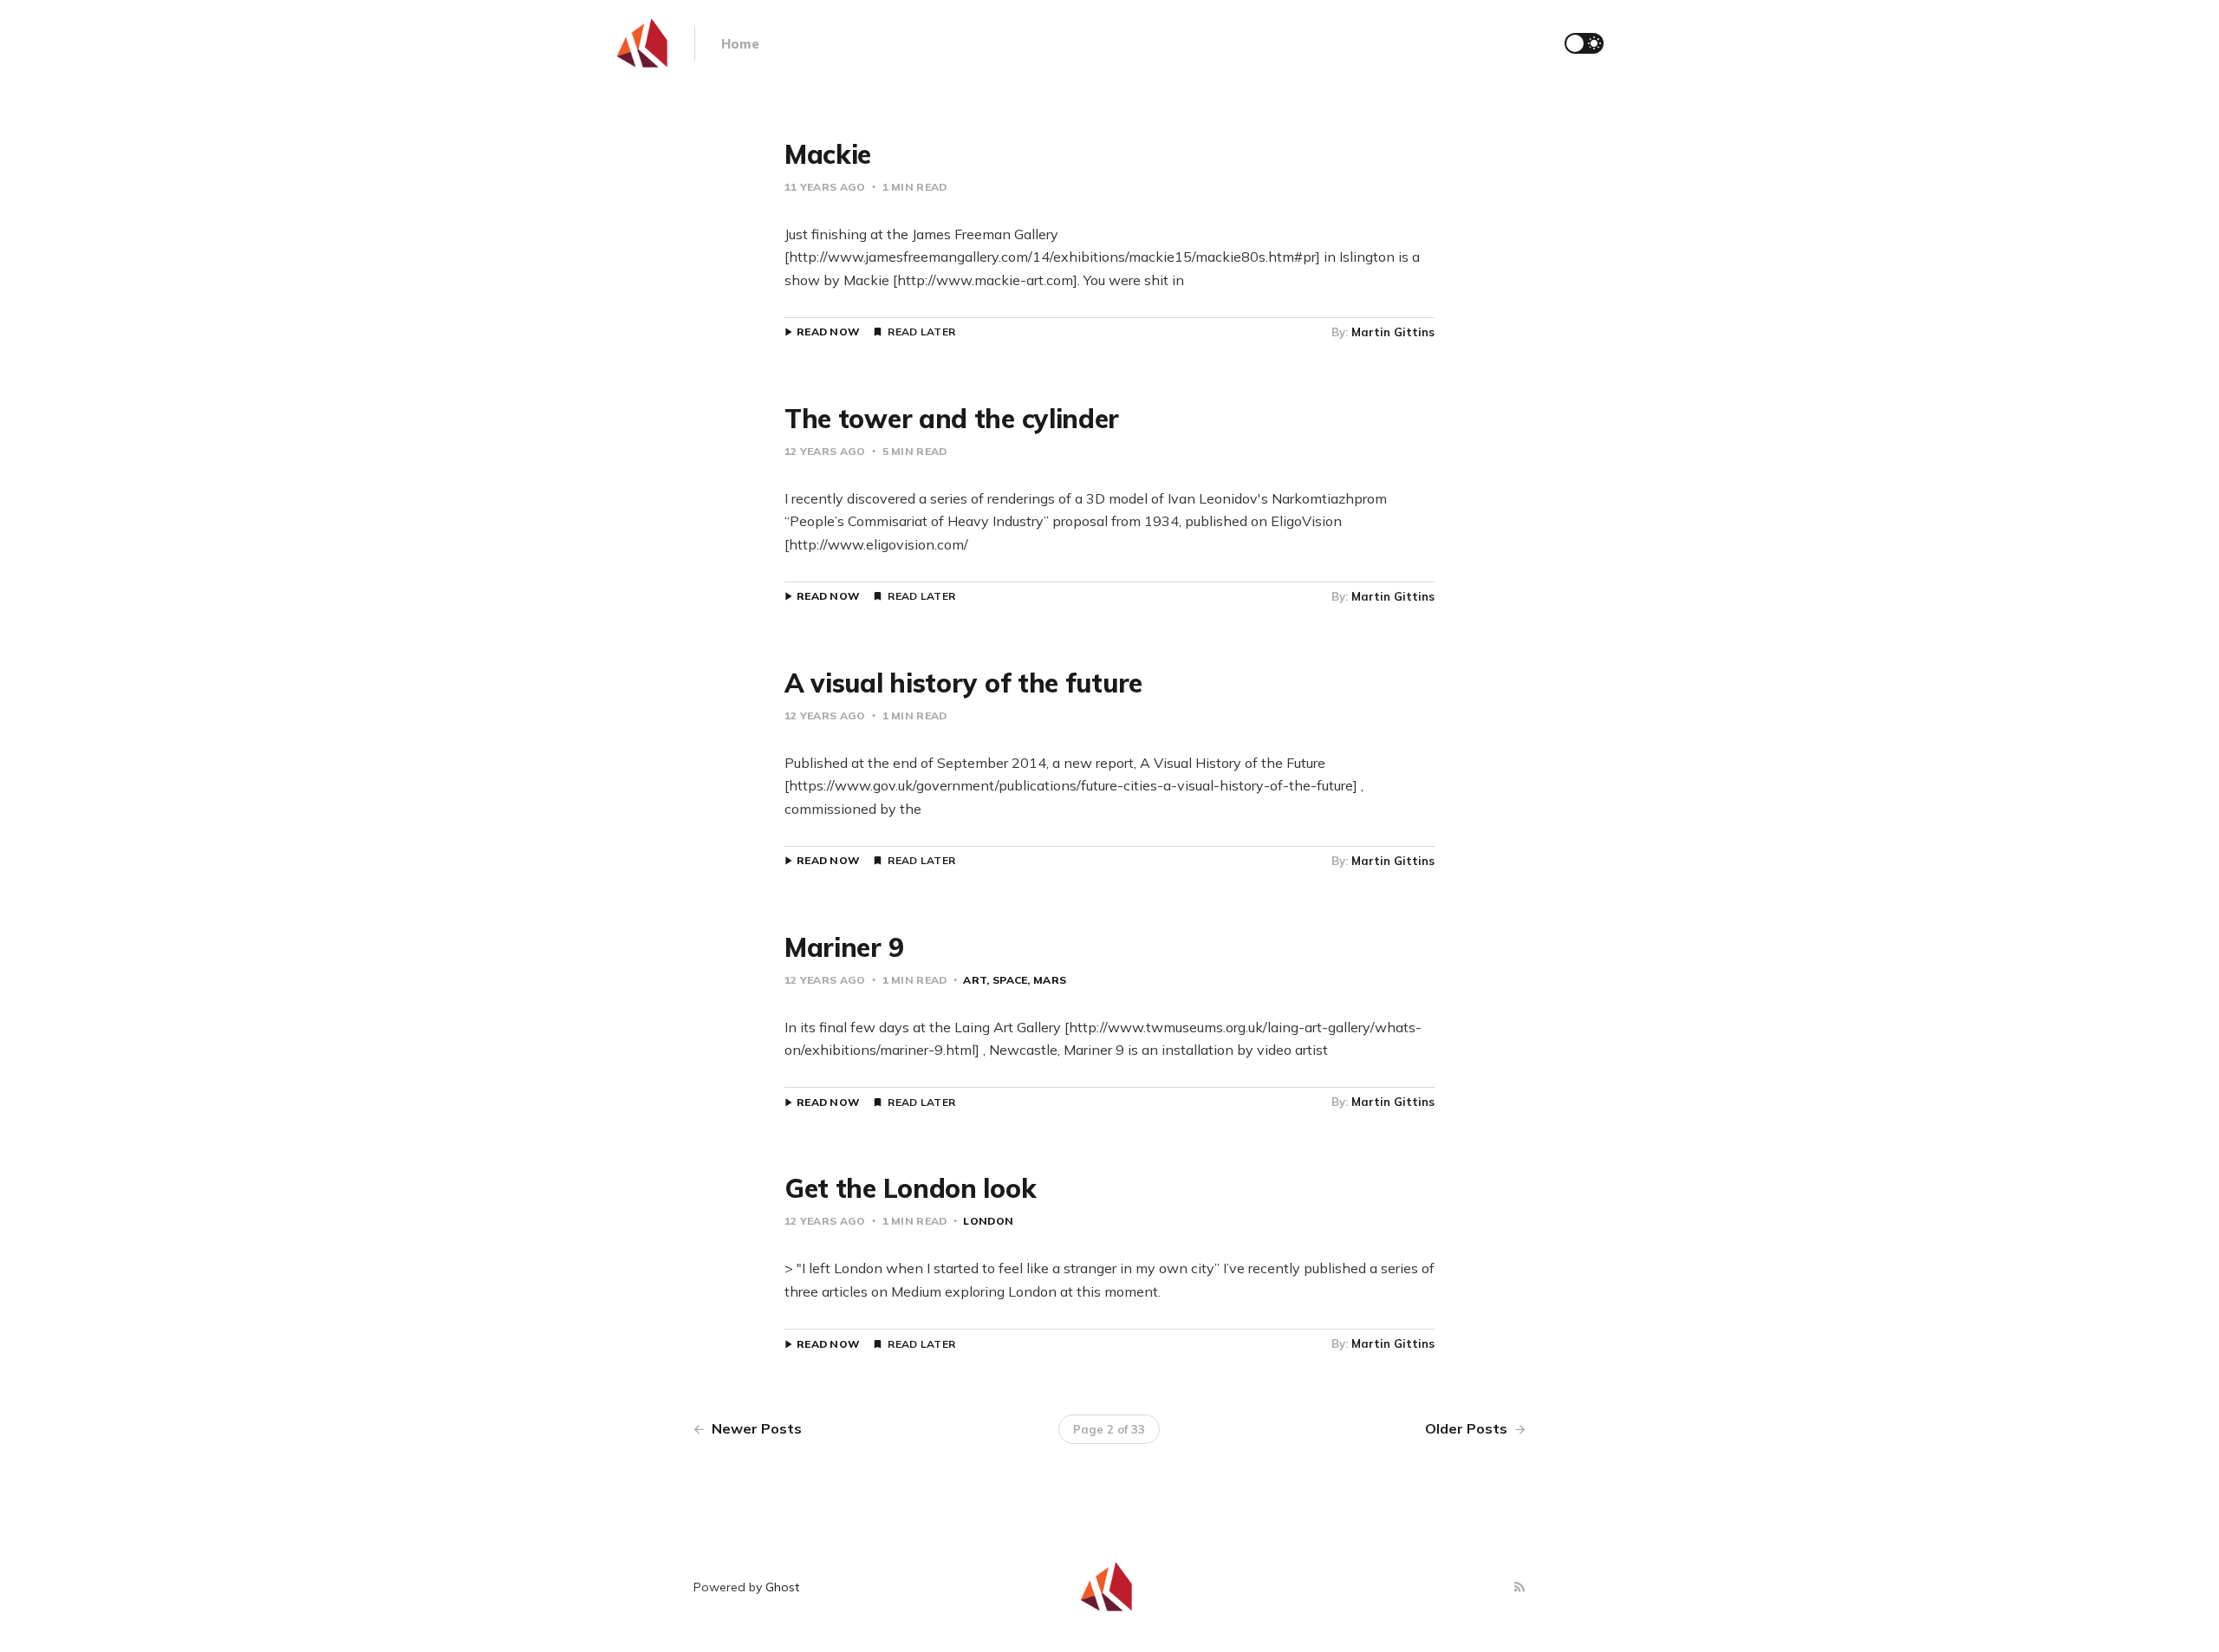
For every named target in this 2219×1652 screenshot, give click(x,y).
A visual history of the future (963, 683)
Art (975, 980)
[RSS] (1519, 1587)
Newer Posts (755, 1428)
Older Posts (1468, 1428)
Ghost (782, 1587)
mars (1050, 980)
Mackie (828, 154)
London (988, 1221)
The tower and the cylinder (952, 419)
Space (1010, 980)
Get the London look (910, 1188)
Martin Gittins (1393, 332)
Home (740, 44)
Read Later (921, 332)
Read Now (828, 332)
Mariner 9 (844, 947)
